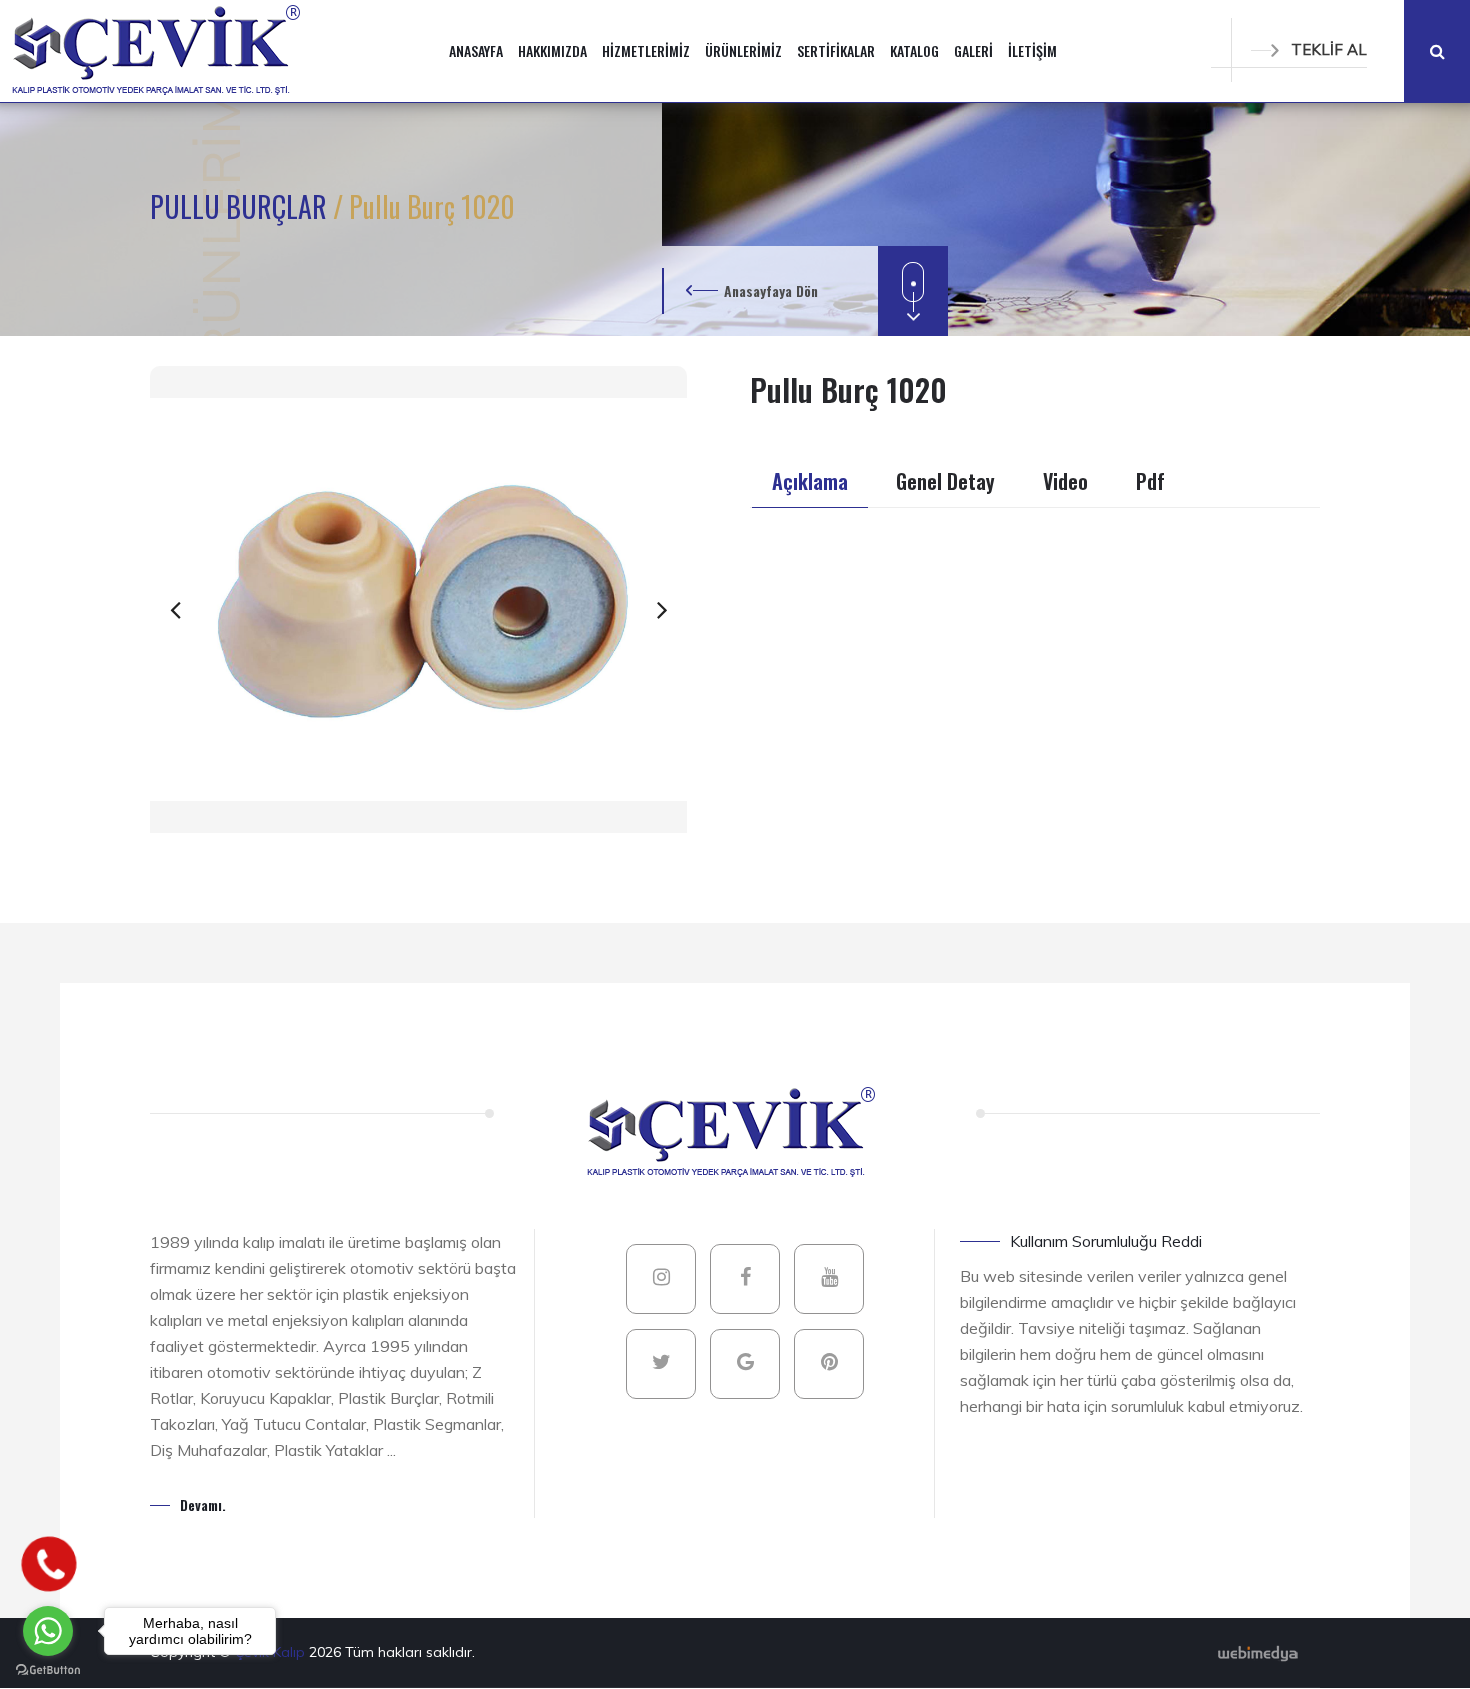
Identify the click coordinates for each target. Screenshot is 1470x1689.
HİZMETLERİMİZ (646, 50)
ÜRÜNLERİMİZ (743, 50)
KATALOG (914, 50)
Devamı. (203, 1504)
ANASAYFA (476, 50)
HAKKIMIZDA (552, 50)
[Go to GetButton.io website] (48, 1669)
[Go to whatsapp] (48, 1631)
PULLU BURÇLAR (241, 206)
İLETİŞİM (1032, 50)
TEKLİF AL (1329, 49)
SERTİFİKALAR (836, 50)
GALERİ (973, 50)
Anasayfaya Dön (771, 290)
